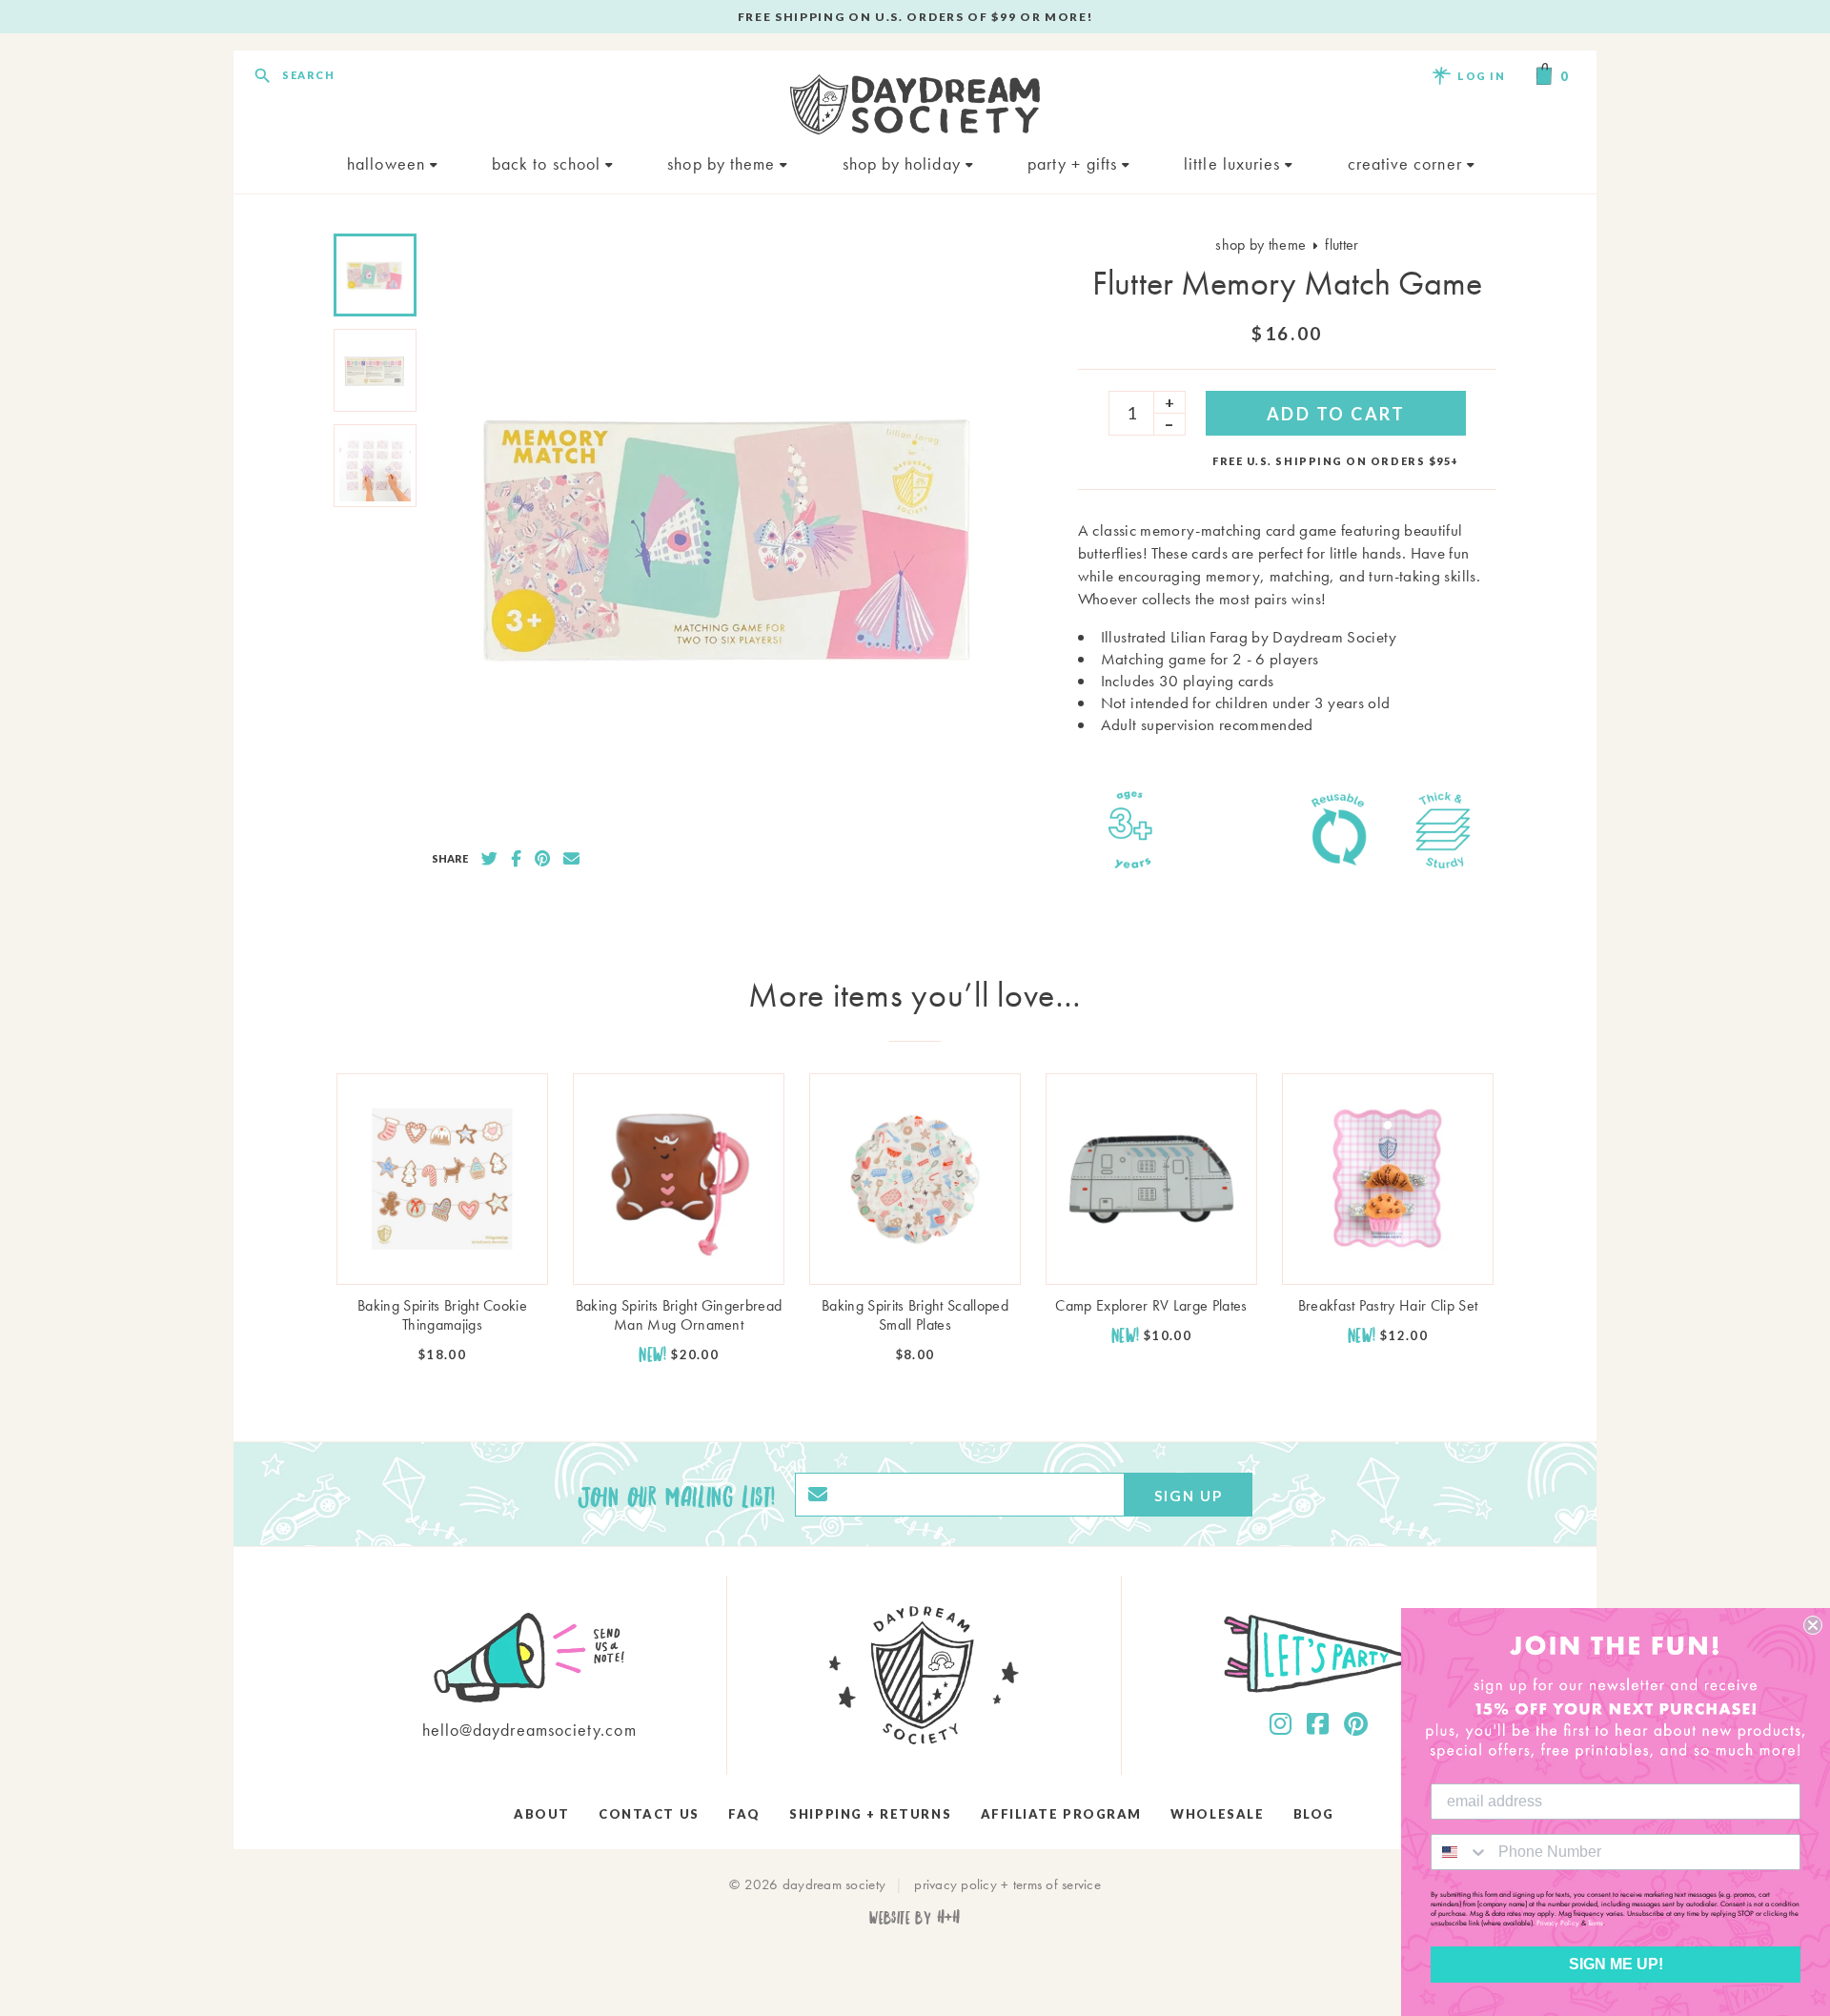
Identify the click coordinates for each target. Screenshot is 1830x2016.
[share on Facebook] (516, 859)
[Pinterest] (1356, 1724)
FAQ (744, 1814)
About (542, 1814)
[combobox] (1460, 1852)
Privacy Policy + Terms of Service (1007, 1884)
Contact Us (649, 1814)
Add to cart (1336, 414)
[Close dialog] (1813, 1625)
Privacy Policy (1558, 1923)
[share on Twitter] (489, 859)
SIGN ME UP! (1616, 1964)
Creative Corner (1407, 163)
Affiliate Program (1061, 1814)
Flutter (1342, 244)
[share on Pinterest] (542, 859)
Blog (1314, 1814)
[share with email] (571, 859)
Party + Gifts (1075, 163)
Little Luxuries (1234, 163)
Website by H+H (915, 1916)
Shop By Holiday (904, 163)
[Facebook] (1318, 1724)
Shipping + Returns (870, 1814)
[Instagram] (1281, 1724)
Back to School (549, 163)
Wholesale (1217, 1814)
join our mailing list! (677, 1495)
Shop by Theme (723, 163)
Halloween (388, 163)
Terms (1596, 1923)
